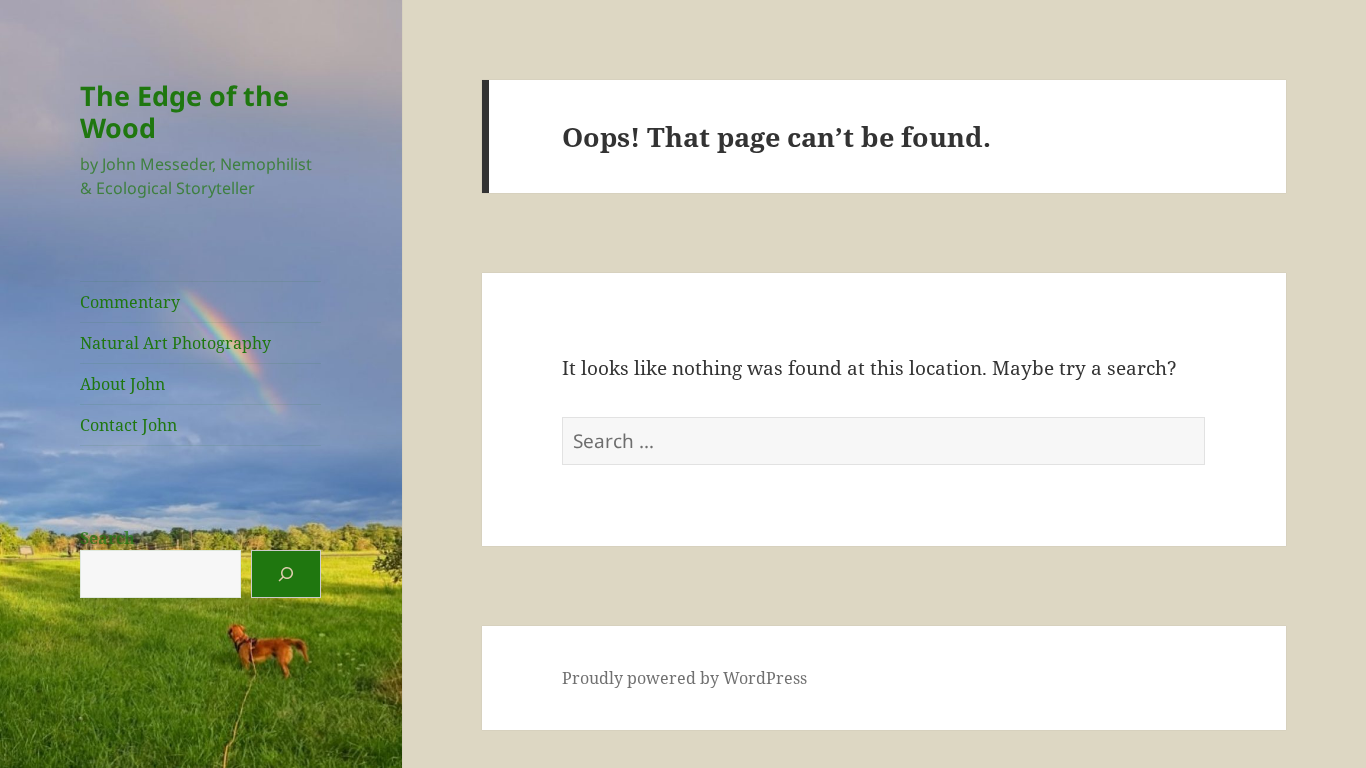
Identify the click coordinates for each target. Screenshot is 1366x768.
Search (107, 538)
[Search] (286, 574)
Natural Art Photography (175, 343)
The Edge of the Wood (184, 111)
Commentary (130, 302)
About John (122, 384)
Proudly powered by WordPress (684, 678)
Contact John (128, 425)
